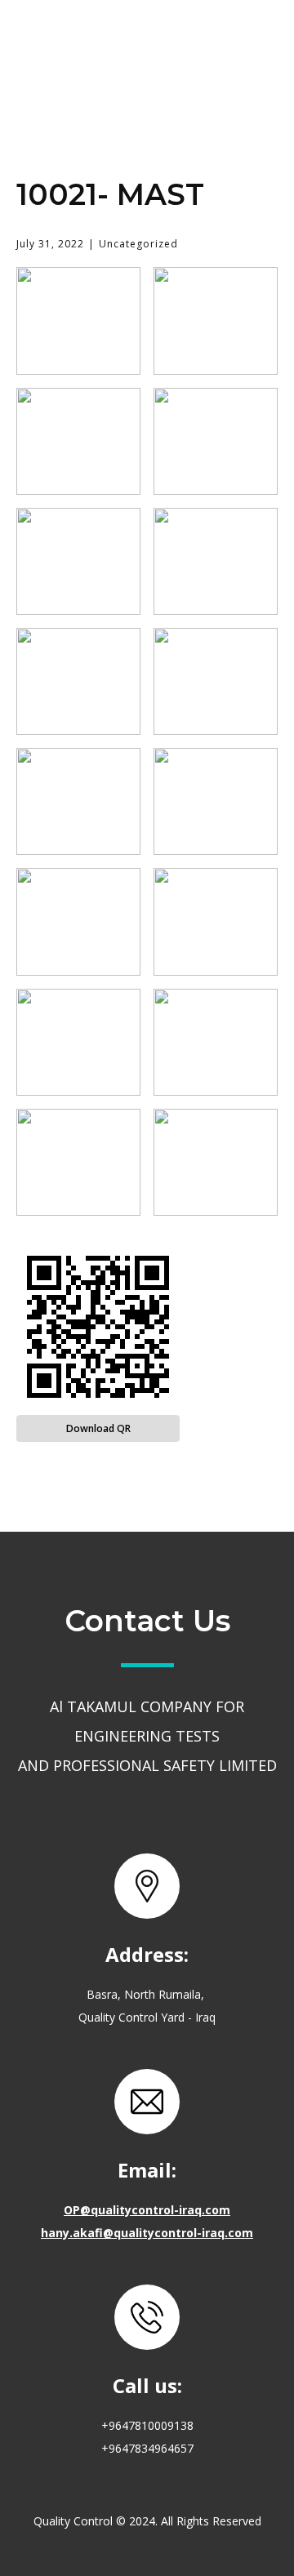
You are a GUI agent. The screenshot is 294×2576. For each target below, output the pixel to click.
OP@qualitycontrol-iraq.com (147, 2210)
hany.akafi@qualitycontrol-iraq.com (147, 2233)
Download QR (98, 1428)
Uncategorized (138, 244)
